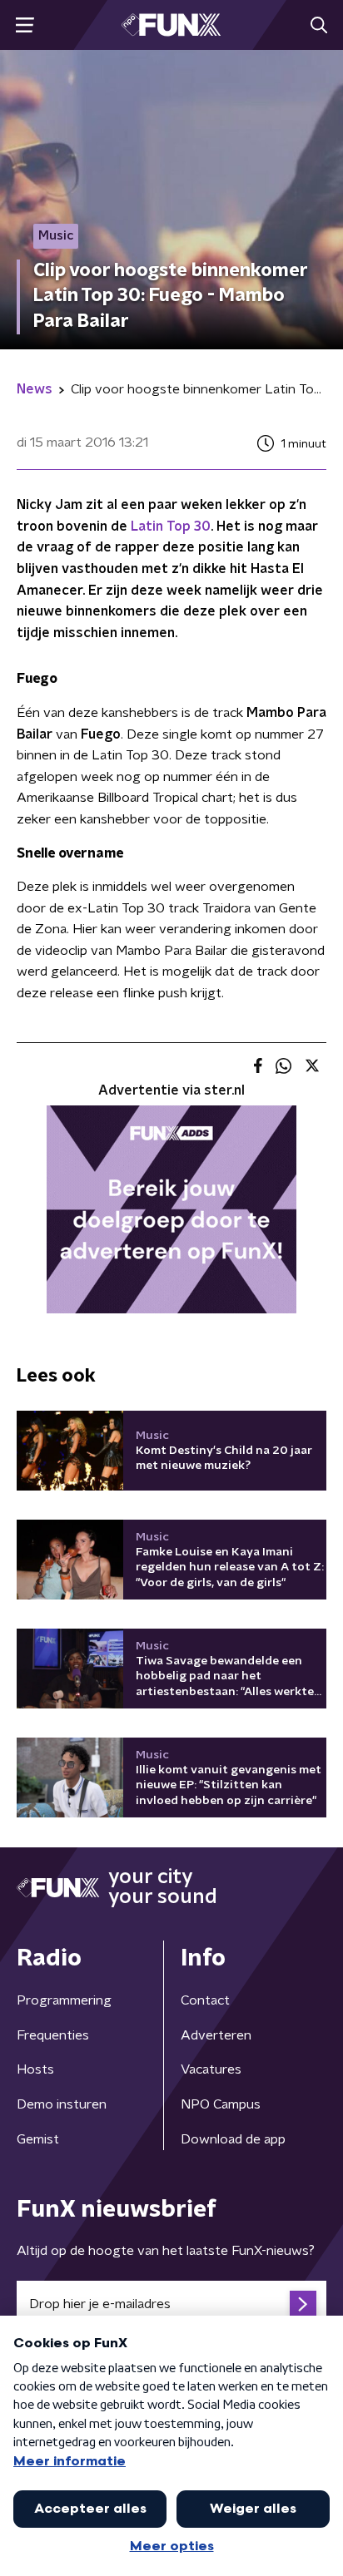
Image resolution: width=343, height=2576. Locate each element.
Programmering (64, 2000)
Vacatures (211, 2069)
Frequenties (53, 2035)
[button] (25, 25)
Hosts (35, 2069)
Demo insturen (62, 2104)
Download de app (233, 2139)
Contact (205, 2000)
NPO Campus (221, 2104)
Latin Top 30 (169, 527)
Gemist (38, 2139)
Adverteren (216, 2035)
